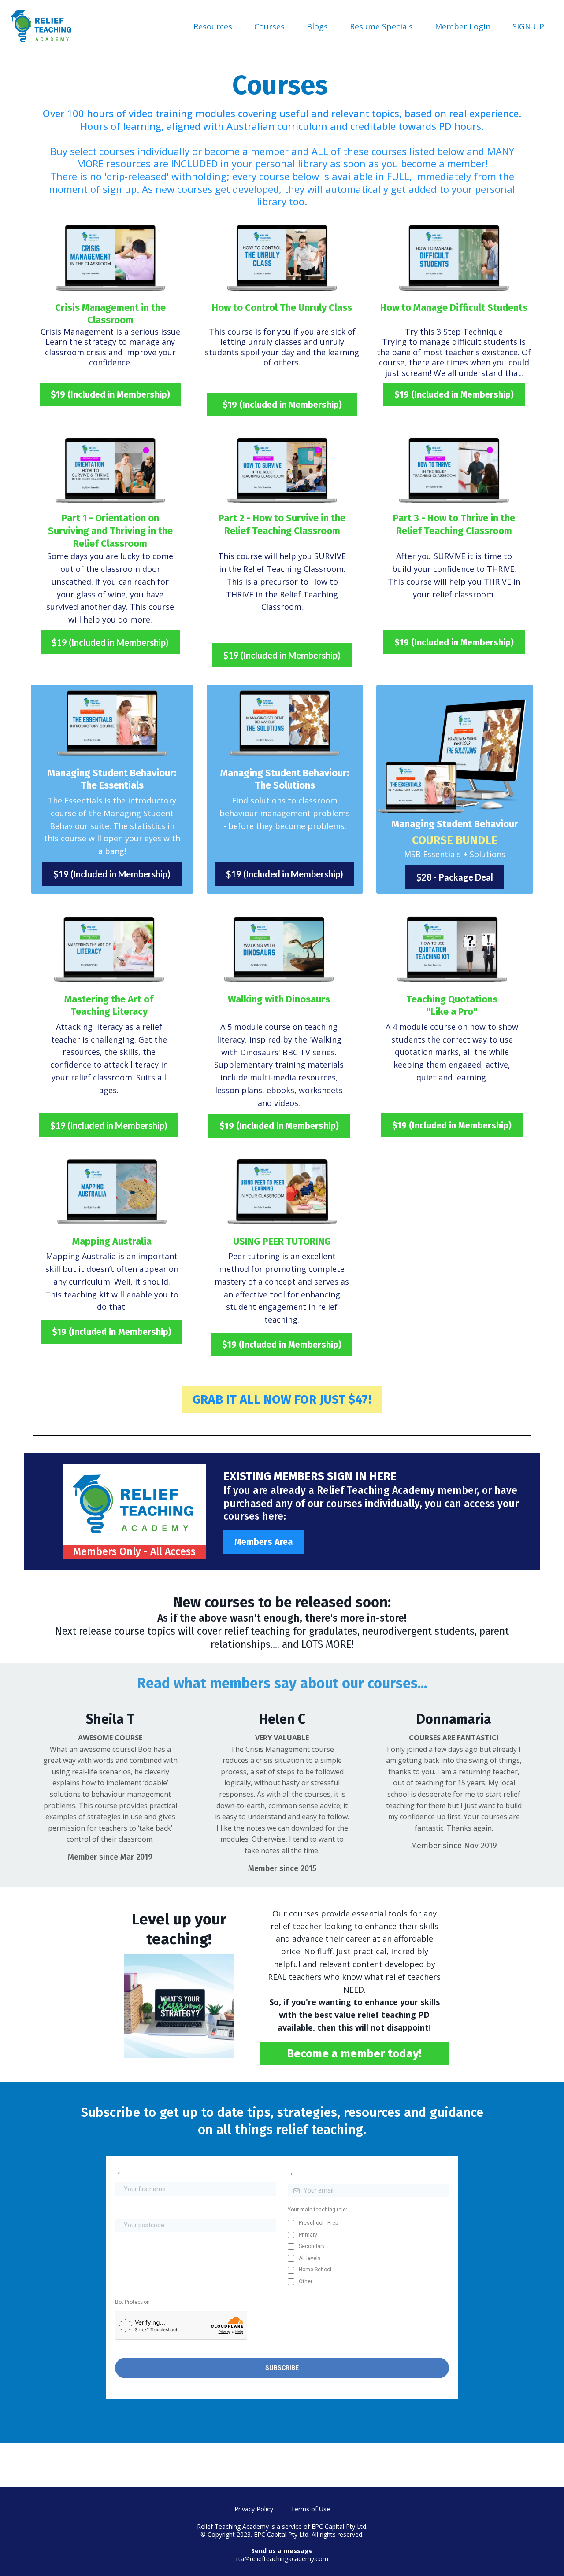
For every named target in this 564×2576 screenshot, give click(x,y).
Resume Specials (381, 26)
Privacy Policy (254, 2509)
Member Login (463, 26)
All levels (310, 2258)
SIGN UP (528, 26)
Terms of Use (310, 2509)
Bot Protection (132, 2302)
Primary (308, 2235)
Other (306, 2281)
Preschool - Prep (318, 2223)
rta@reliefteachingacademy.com (282, 2559)
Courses (269, 26)
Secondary (312, 2246)
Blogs (317, 26)
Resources (213, 26)
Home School (315, 2270)
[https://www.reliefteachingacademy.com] (42, 26)
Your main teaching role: (317, 2210)
